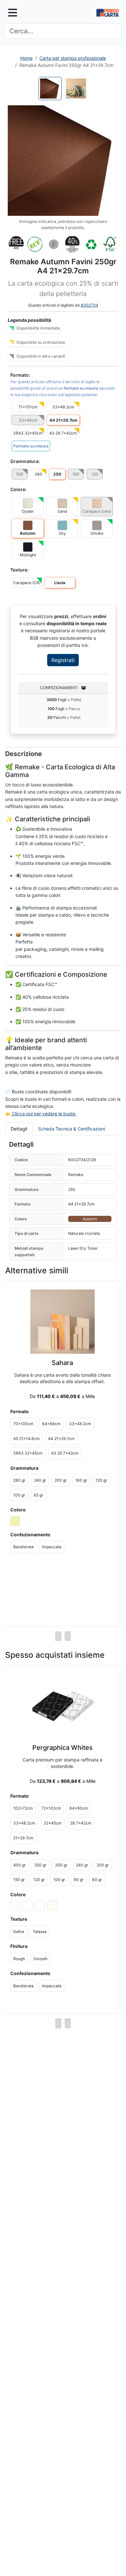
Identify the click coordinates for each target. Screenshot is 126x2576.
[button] (63, 161)
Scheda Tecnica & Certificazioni (72, 1129)
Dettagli (19, 1129)
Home (26, 58)
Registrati (63, 660)
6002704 (89, 305)
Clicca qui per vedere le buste (44, 1114)
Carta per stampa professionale (73, 58)
